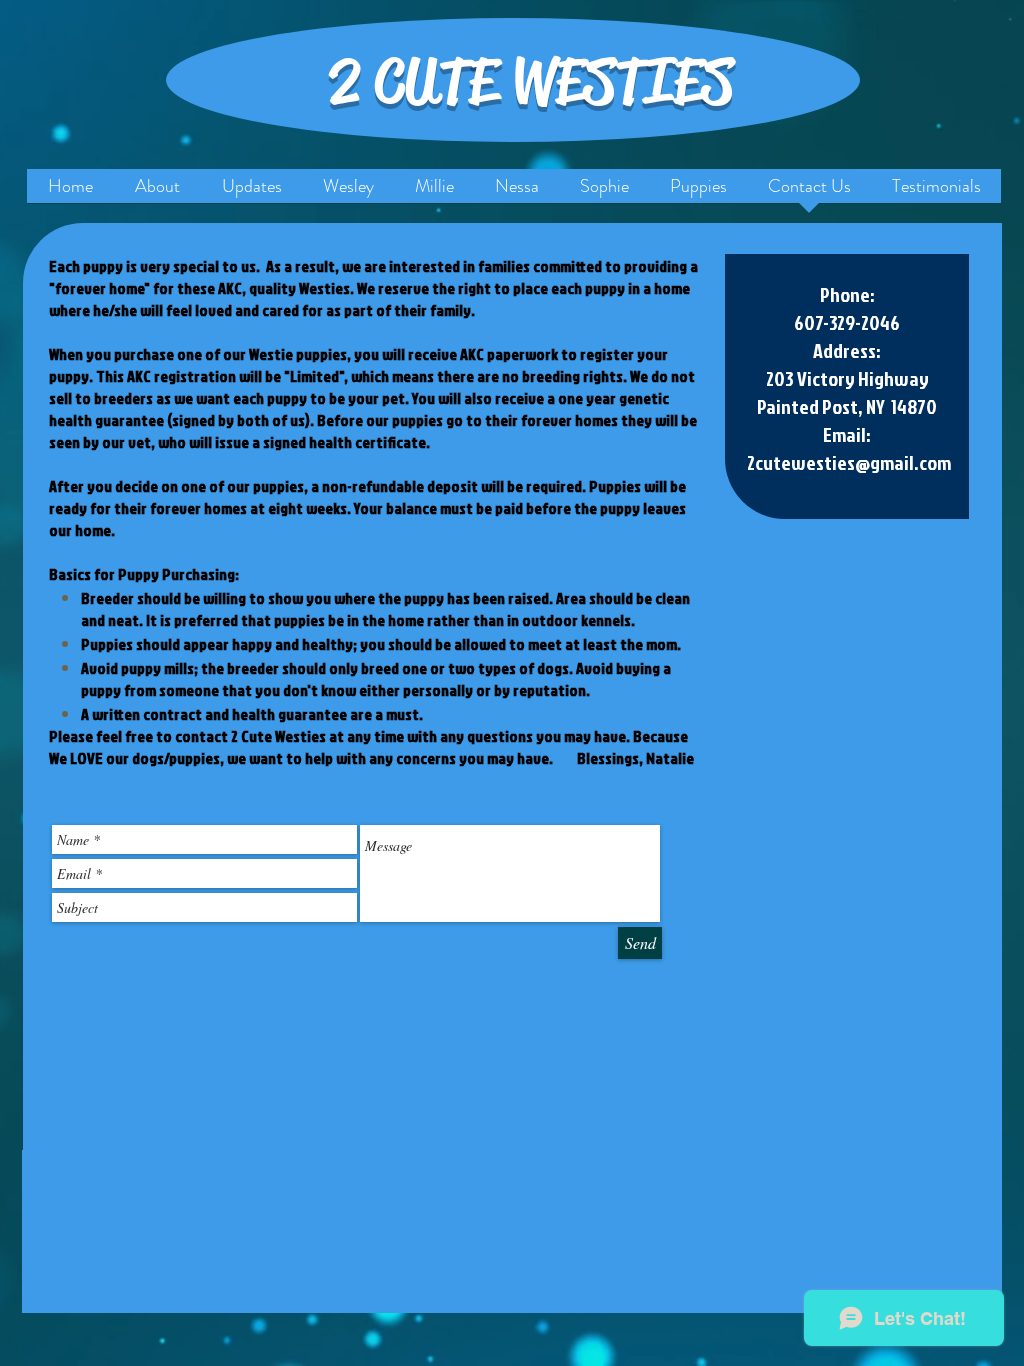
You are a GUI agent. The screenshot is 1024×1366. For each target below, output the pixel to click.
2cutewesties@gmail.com (849, 462)
